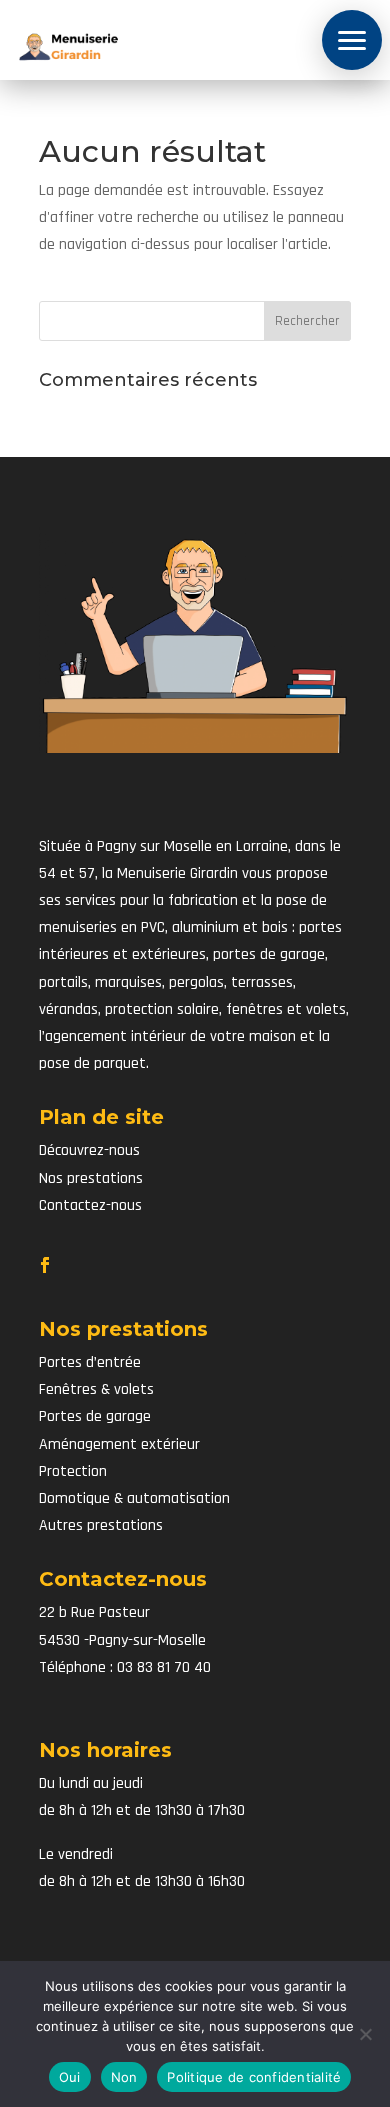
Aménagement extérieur (119, 1444)
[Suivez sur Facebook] (45, 1265)
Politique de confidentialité (254, 2077)
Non (124, 2077)
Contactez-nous (90, 1205)
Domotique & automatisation (134, 1498)
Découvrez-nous (89, 1150)
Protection (73, 1471)
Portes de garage (95, 1416)
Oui (70, 2077)
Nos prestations (91, 1178)
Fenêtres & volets (96, 1389)
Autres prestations (101, 1525)
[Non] (365, 2034)
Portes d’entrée (90, 1362)
